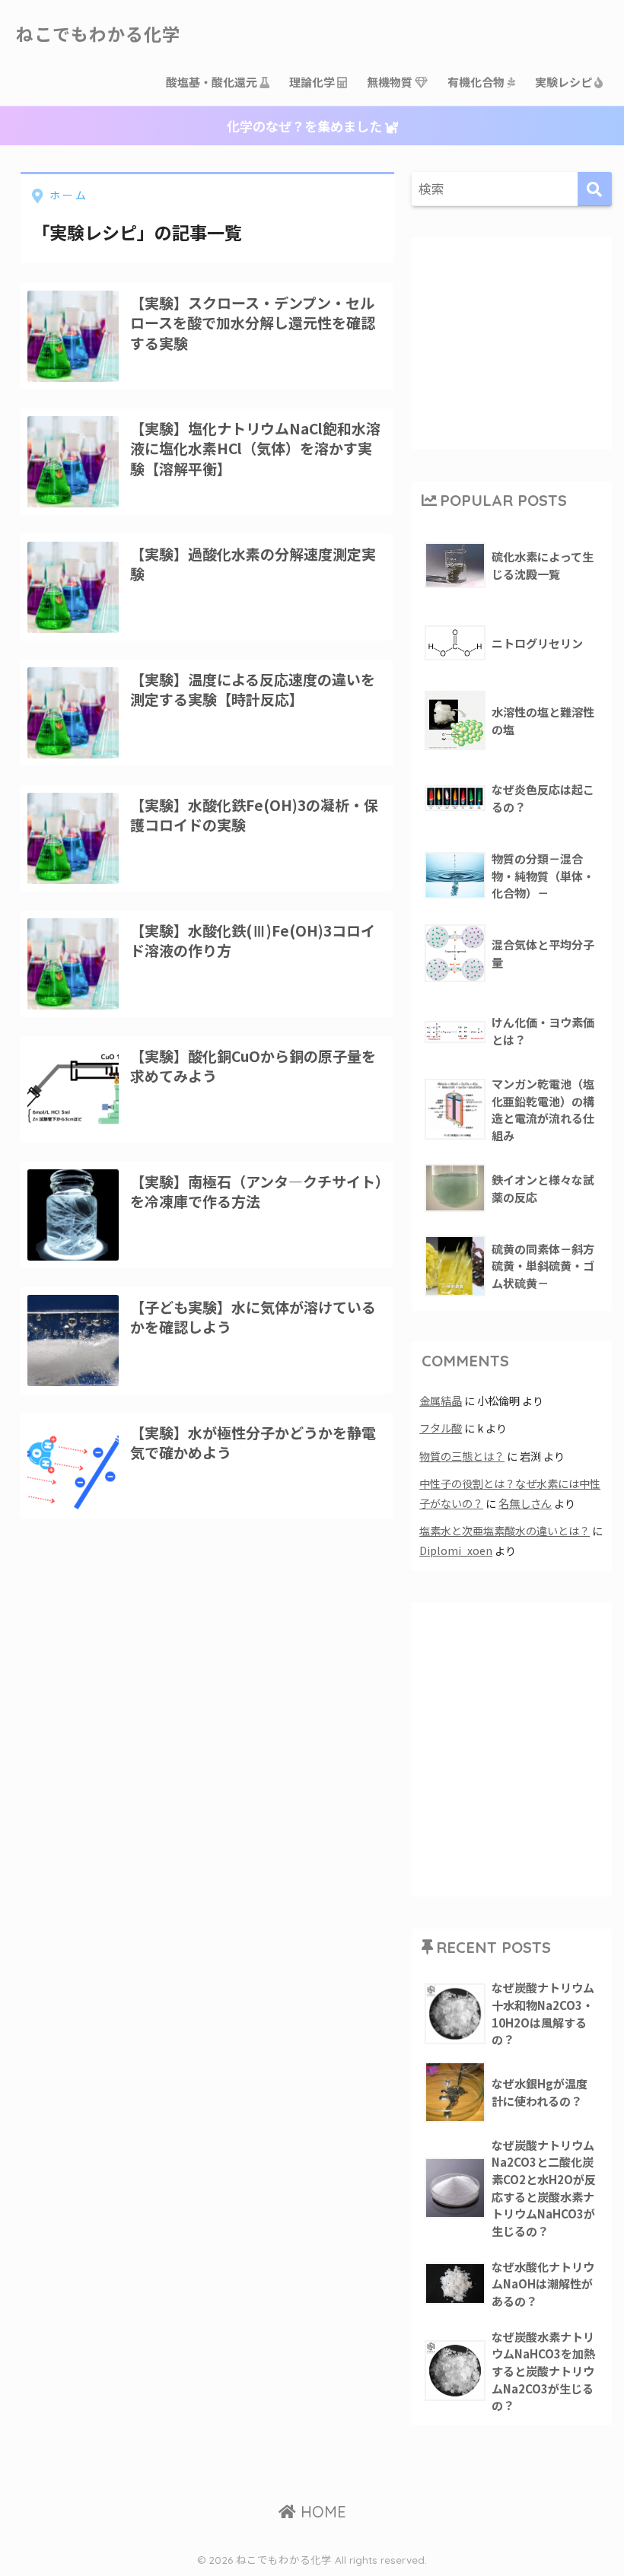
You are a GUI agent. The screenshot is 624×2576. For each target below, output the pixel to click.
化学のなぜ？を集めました (306, 126)
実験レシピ (565, 82)
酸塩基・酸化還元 (213, 82)
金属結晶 (441, 1400)
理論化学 (313, 82)
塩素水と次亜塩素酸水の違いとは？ (505, 1530)
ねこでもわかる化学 (98, 35)
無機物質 (391, 82)
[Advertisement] (521, 341)
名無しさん (525, 1503)
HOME (321, 2512)
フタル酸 (441, 1428)
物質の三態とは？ (462, 1456)
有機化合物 (477, 82)
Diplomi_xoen (456, 1550)
